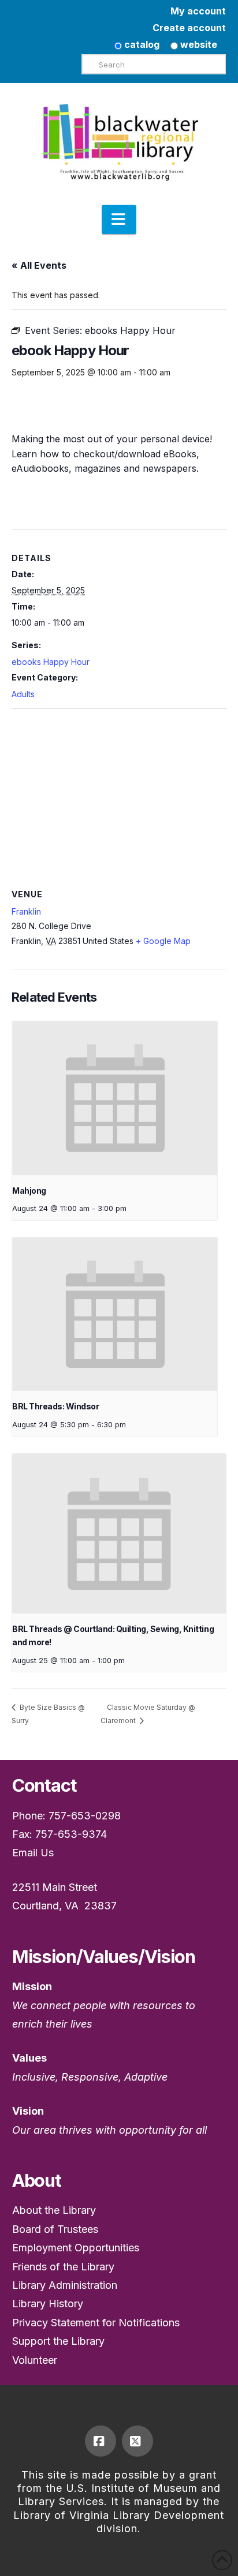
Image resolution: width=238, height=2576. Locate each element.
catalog (141, 44)
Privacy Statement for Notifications (96, 2323)
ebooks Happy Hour (51, 662)
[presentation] (115, 1098)
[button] (119, 220)
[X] (137, 2441)
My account (198, 11)
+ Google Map (163, 941)
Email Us (33, 1853)
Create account (189, 28)
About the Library (54, 2210)
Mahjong (29, 1191)
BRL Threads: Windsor (55, 1406)
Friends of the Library (63, 2267)
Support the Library (58, 2341)
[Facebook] (101, 2441)
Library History (48, 2304)
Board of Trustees (55, 2229)
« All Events (39, 265)
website (198, 44)
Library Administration (65, 2285)
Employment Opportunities (76, 2248)
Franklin (26, 911)
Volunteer (35, 2360)
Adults (23, 694)
